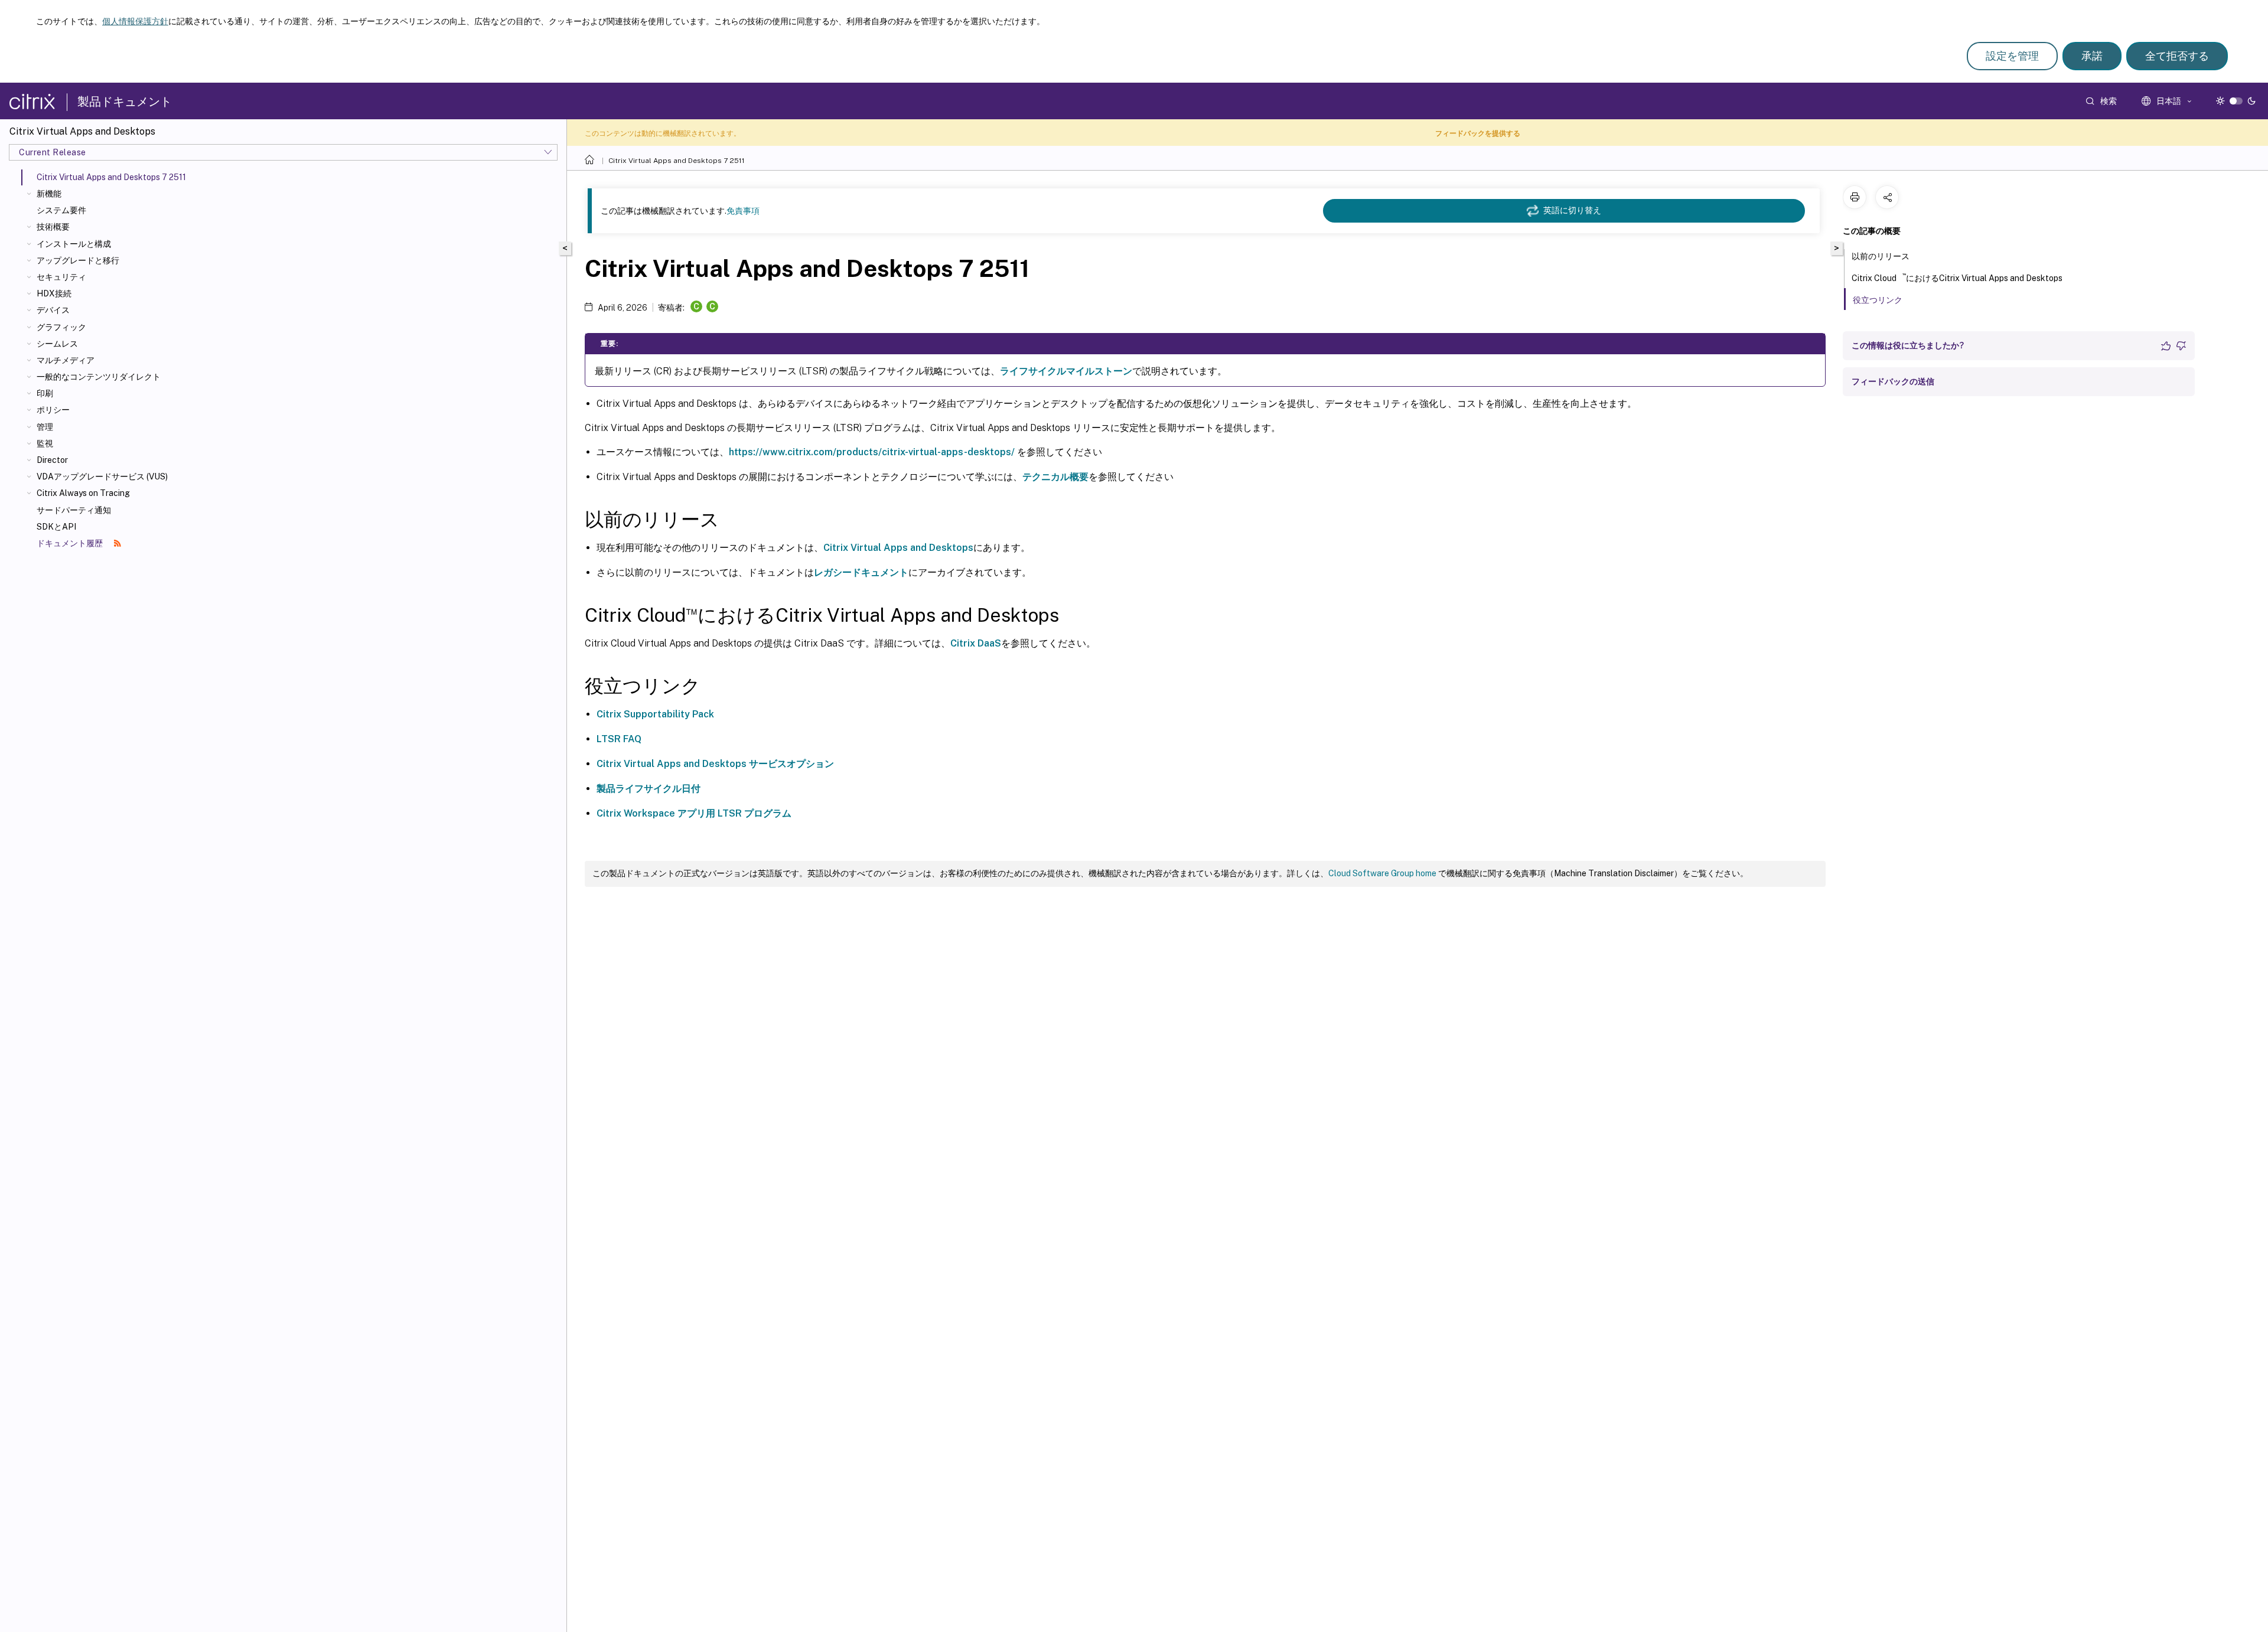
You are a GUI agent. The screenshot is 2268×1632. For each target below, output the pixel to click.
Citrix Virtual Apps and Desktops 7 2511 (677, 161)
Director (52, 460)
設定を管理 (2012, 56)
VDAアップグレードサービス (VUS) (102, 476)
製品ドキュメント (125, 102)
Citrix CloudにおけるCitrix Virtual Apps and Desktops (1957, 277)
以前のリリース (1881, 256)
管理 (45, 427)
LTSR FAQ (619, 739)
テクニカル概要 (1055, 477)
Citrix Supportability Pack (655, 714)
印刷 (45, 393)
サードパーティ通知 (74, 510)
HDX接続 (54, 293)
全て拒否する (2177, 56)
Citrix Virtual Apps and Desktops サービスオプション (715, 764)
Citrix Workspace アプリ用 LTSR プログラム (694, 813)
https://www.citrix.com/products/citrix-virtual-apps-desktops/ (872, 452)
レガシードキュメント (861, 572)
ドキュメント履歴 (71, 543)
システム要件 (61, 210)
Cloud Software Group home (1382, 873)
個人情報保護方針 (135, 21)
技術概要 (53, 227)
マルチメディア (66, 360)
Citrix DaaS (976, 643)
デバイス (53, 310)
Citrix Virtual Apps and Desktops (898, 548)
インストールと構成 (74, 244)
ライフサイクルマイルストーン (1066, 371)
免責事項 (743, 211)
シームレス (57, 344)
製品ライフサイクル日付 (649, 789)
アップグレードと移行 (78, 260)
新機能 (49, 194)
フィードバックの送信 (1893, 381)
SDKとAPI (56, 527)
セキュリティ (61, 277)
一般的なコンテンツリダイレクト (99, 377)
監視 (45, 443)
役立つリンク (1878, 300)
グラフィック (61, 327)
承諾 (2092, 56)
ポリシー (53, 410)
